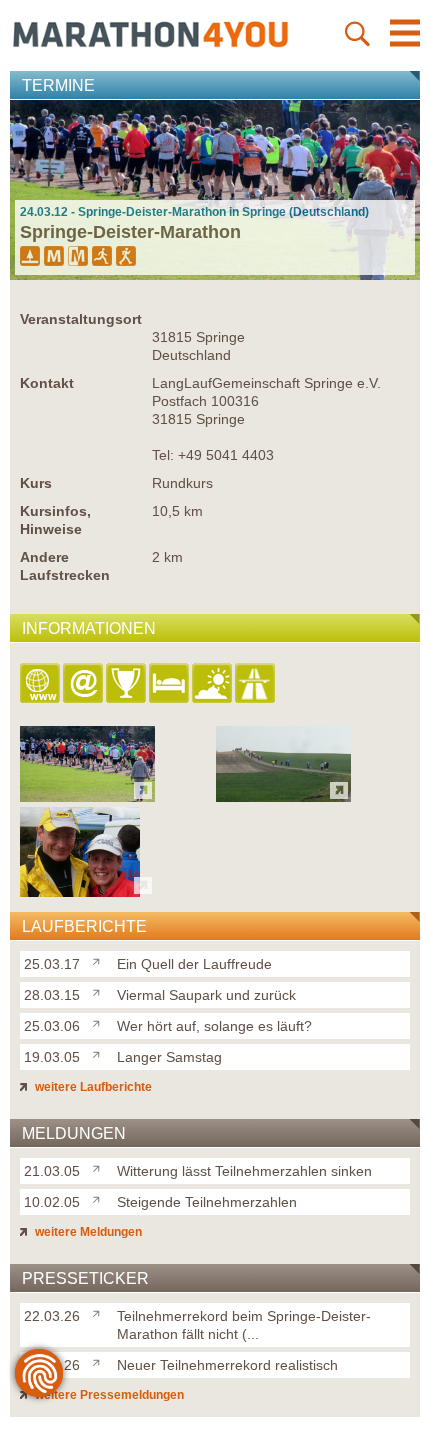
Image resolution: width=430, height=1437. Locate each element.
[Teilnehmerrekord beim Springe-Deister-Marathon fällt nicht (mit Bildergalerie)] (100, 1312)
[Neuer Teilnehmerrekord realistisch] (100, 1361)
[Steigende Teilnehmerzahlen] (100, 1198)
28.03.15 (52, 995)
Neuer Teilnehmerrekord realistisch (227, 1365)
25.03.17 (52, 964)
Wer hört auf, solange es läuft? (214, 1026)
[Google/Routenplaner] (256, 684)
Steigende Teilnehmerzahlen (207, 1202)
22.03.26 (52, 1316)
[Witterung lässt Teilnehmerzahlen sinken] (100, 1167)
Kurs (36, 483)
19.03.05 (52, 1057)
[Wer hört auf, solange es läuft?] (100, 1022)
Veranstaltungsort (81, 319)
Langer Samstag (169, 1057)
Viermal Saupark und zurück (206, 995)
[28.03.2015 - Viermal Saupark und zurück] (283, 796)
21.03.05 (52, 1171)
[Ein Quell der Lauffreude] (100, 960)
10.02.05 (52, 1202)
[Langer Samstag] (100, 1053)
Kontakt (47, 383)
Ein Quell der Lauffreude (194, 964)
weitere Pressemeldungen (108, 1395)
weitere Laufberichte (92, 1087)
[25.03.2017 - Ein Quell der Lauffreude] (87, 796)
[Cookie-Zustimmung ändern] (39, 1373)
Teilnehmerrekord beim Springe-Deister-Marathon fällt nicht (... (244, 1325)
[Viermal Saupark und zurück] (100, 991)
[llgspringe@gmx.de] (84, 684)
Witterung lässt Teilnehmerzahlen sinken (244, 1171)
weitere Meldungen (87, 1232)
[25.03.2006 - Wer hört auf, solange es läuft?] (80, 891)
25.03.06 (52, 1026)
